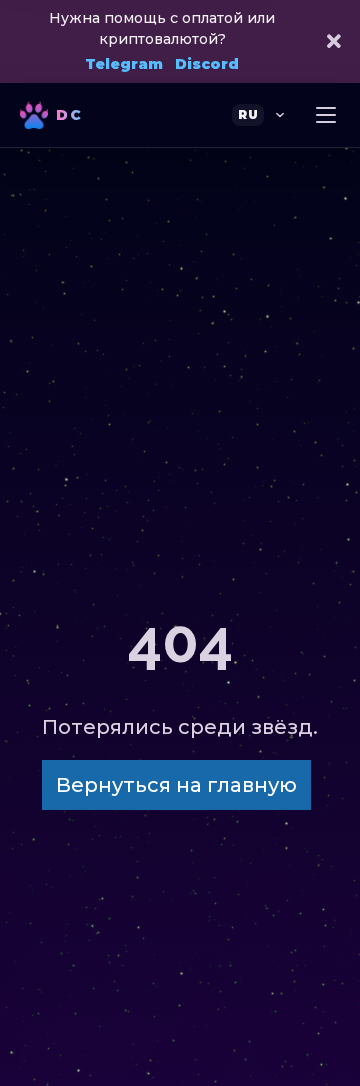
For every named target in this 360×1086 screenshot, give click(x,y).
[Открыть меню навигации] (326, 115)
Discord (207, 64)
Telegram (124, 64)
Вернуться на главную (176, 785)
